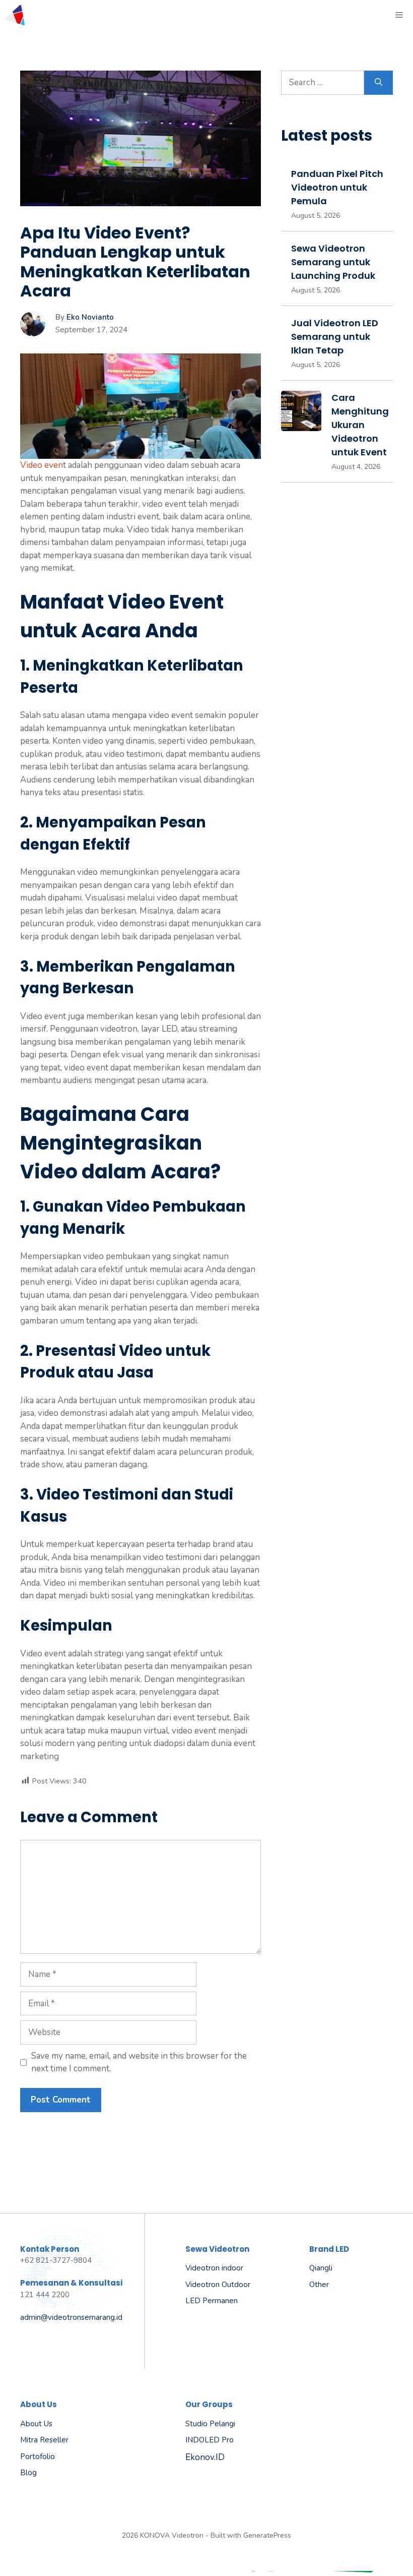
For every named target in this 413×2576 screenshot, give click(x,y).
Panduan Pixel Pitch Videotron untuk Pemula (337, 187)
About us (36, 2424)
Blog (28, 2473)
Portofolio (38, 2457)
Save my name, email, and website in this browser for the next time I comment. (139, 2062)
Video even (42, 465)
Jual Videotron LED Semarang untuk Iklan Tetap (335, 337)
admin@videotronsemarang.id (71, 2317)
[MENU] (400, 15)
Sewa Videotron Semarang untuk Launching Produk (333, 262)
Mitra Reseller (44, 2440)
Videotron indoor (214, 2268)
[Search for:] (323, 83)
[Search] (378, 83)
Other (319, 2285)
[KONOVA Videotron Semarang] (15, 15)
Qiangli (321, 2268)
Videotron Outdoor (218, 2285)
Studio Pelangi (210, 2424)
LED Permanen (212, 2301)
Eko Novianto (90, 317)
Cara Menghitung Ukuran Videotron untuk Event (360, 425)
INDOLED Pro (210, 2440)
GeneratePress (267, 2535)
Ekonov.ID (205, 2457)
